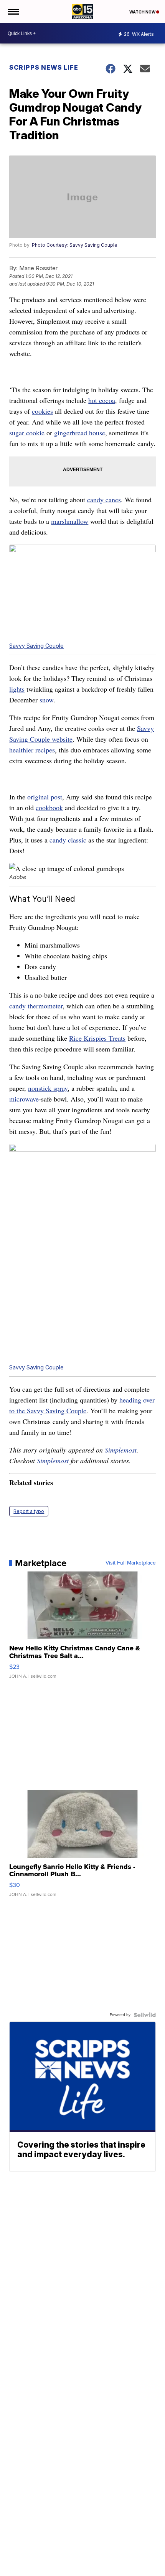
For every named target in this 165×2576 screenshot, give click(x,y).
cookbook (49, 807)
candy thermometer (36, 1006)
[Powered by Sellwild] (145, 2015)
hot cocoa (102, 400)
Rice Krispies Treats (97, 1038)
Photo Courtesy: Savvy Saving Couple (75, 245)
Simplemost (121, 1450)
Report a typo (29, 1511)
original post (45, 797)
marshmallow (70, 521)
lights (17, 689)
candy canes (104, 500)
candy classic (68, 840)
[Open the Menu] (13, 12)
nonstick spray (48, 1088)
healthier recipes (32, 750)
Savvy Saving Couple (36, 646)
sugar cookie (27, 433)
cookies (42, 411)
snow (46, 700)
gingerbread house (80, 433)
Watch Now (143, 12)
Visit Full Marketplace (131, 1563)
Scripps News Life (44, 67)
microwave (24, 1099)
